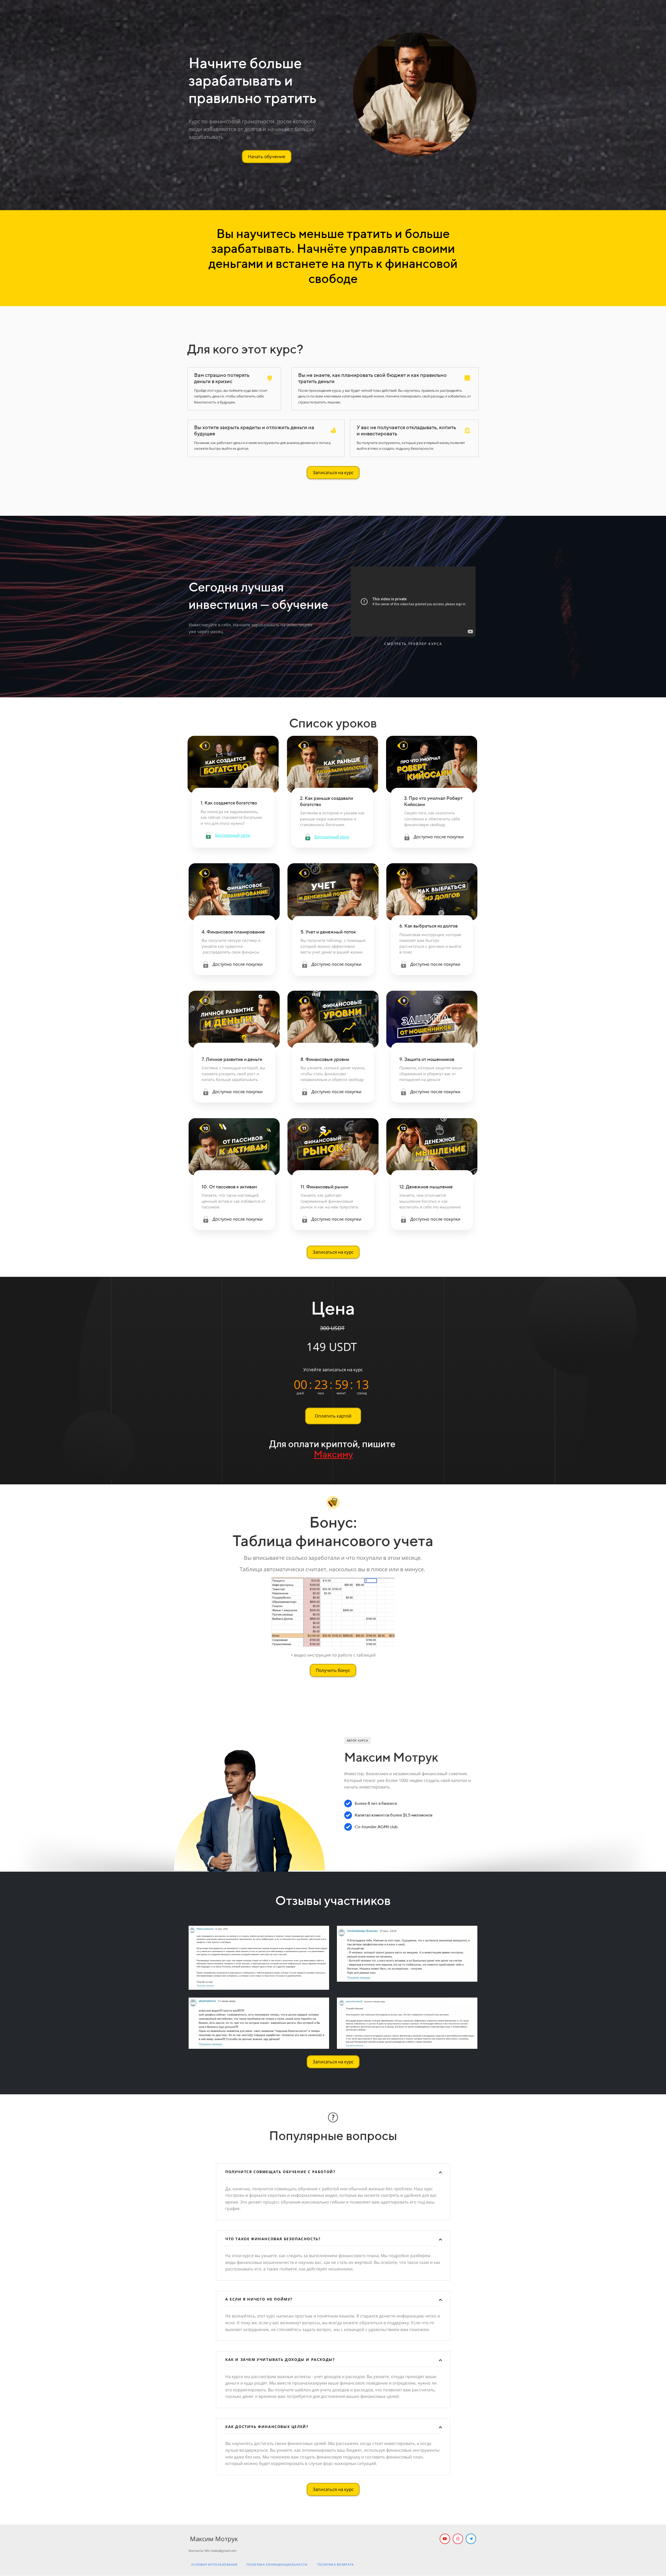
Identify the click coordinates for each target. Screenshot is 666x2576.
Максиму (333, 1454)
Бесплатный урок (233, 835)
